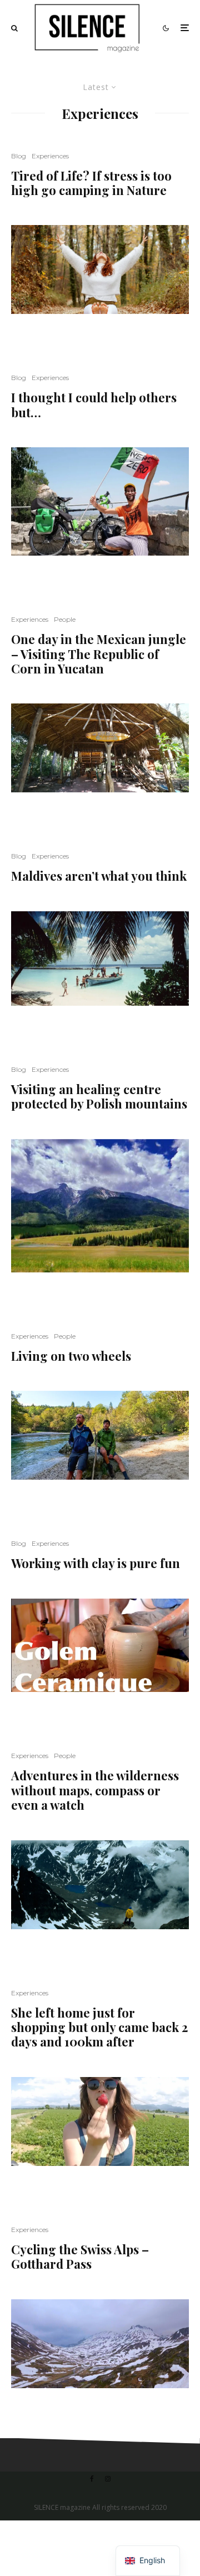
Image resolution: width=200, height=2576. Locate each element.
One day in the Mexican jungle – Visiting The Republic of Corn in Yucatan (99, 654)
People (65, 619)
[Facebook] (92, 2479)
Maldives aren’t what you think (99, 876)
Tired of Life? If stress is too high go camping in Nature (91, 183)
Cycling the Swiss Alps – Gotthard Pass (80, 2257)
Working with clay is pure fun (96, 1563)
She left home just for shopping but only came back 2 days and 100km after (99, 2027)
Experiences (50, 156)
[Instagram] (108, 2479)
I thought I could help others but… (94, 405)
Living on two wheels (71, 1356)
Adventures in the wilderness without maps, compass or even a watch (95, 1790)
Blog (19, 156)
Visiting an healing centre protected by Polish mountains (99, 1097)
